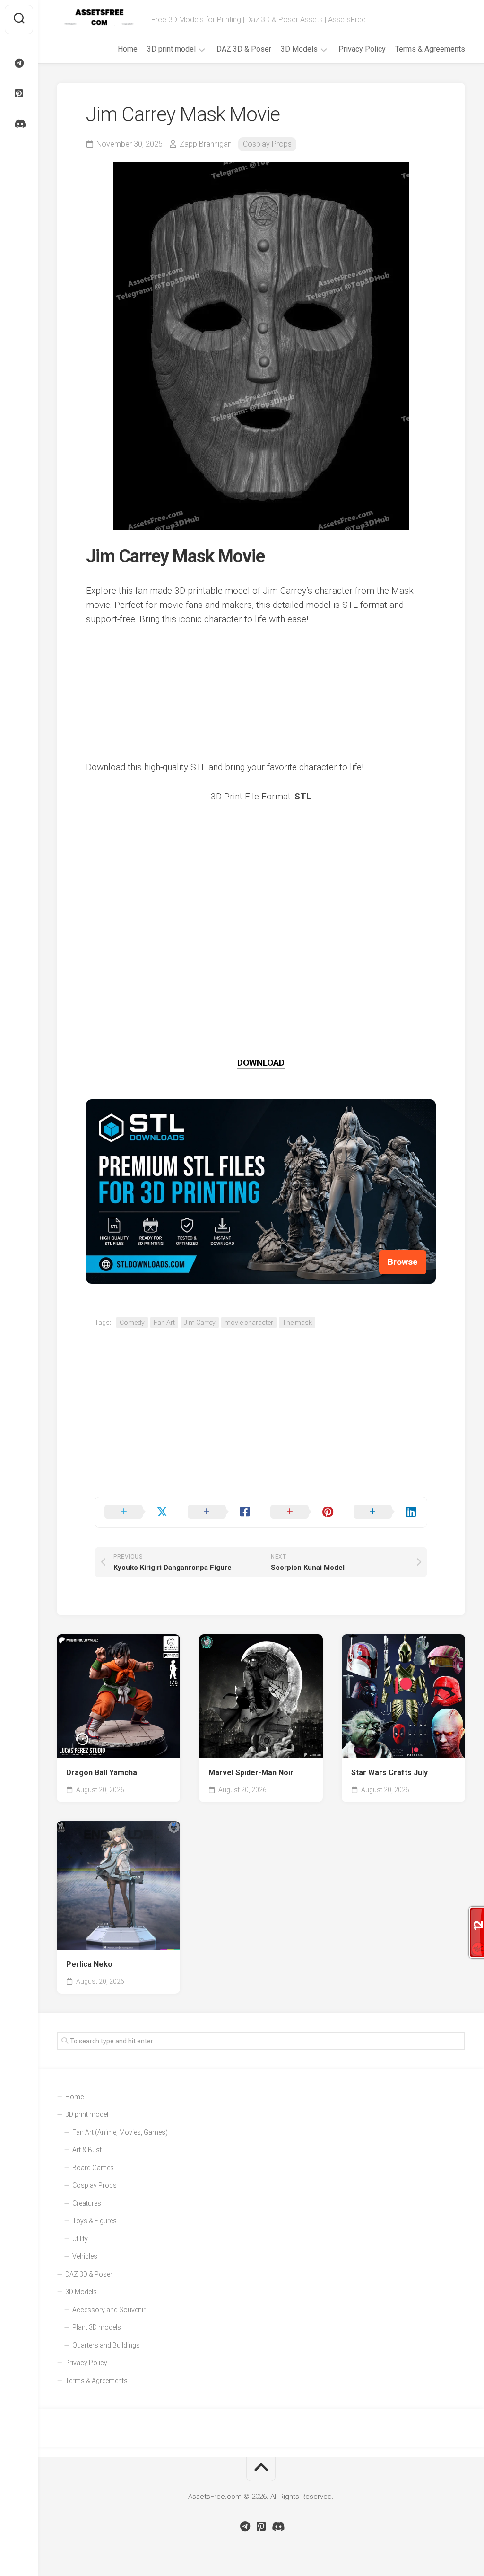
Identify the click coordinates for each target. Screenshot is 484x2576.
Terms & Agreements (430, 49)
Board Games (93, 2168)
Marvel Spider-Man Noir (251, 1773)
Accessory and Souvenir (109, 2310)
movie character (249, 1323)
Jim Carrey (200, 1323)
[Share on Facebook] (220, 1512)
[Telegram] (19, 63)
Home (128, 49)
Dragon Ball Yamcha (102, 1773)
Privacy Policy (362, 49)
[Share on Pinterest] (302, 1512)
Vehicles (85, 2256)
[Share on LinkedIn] (386, 1512)
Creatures (87, 2203)
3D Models (299, 49)
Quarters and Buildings (106, 2345)
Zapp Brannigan (206, 144)
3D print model (171, 49)
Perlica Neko (89, 1964)
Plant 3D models (97, 2327)
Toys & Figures (95, 2221)
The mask (297, 1323)
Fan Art (164, 1323)
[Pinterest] (19, 94)
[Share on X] (137, 1512)
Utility (80, 2239)
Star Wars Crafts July (389, 1773)
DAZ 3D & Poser (244, 49)
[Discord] (19, 124)
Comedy (132, 1323)
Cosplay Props (267, 144)
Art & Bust (87, 2150)
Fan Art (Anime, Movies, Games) (120, 2132)
